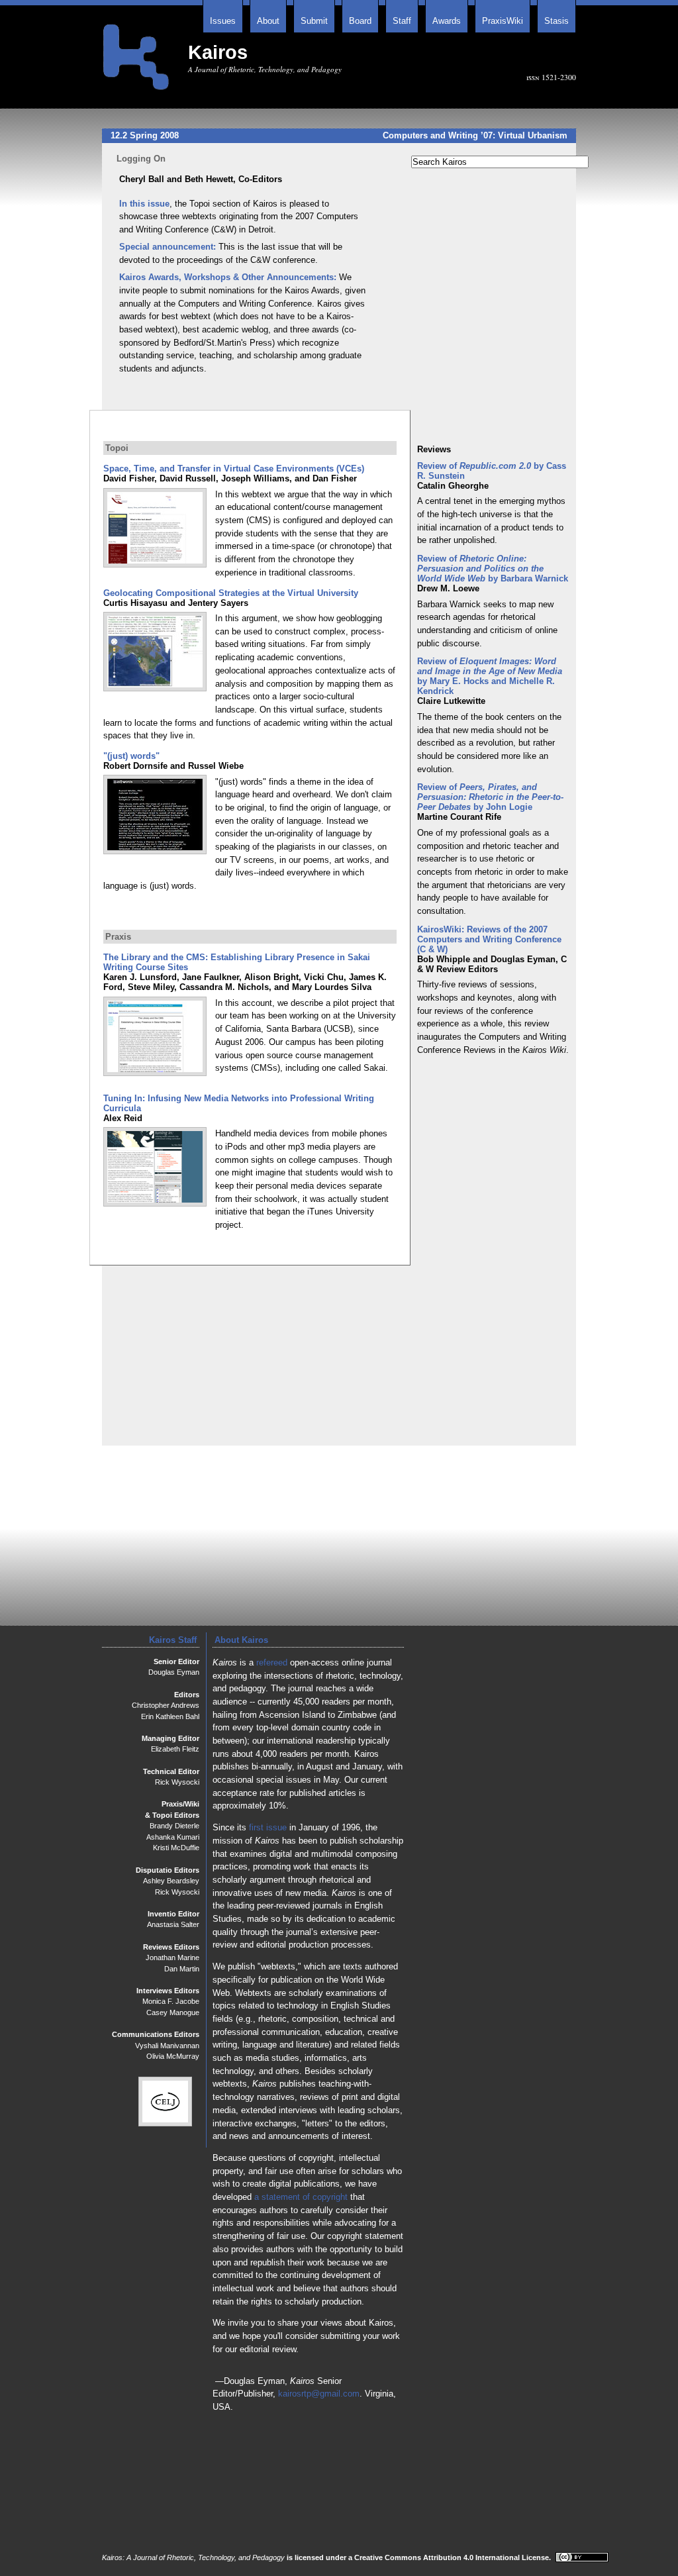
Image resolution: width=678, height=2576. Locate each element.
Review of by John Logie (490, 797)
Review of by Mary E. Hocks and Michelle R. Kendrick (490, 676)
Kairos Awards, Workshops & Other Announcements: (228, 277)
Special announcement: (168, 247)
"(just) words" (131, 756)
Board (360, 21)
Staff (402, 21)
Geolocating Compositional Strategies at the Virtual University (231, 593)
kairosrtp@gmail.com (319, 2394)
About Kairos (241, 1640)
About (268, 21)
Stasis (557, 21)
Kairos (218, 52)
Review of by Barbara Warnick (493, 569)
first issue (268, 1827)
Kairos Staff (173, 1640)
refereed (272, 1662)
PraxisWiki (503, 21)
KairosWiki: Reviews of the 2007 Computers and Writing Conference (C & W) (489, 939)
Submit (314, 21)
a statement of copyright (301, 2197)
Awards (447, 21)
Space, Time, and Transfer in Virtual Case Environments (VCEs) (234, 469)
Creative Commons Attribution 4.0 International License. (454, 2557)
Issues (223, 21)
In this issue (144, 204)
